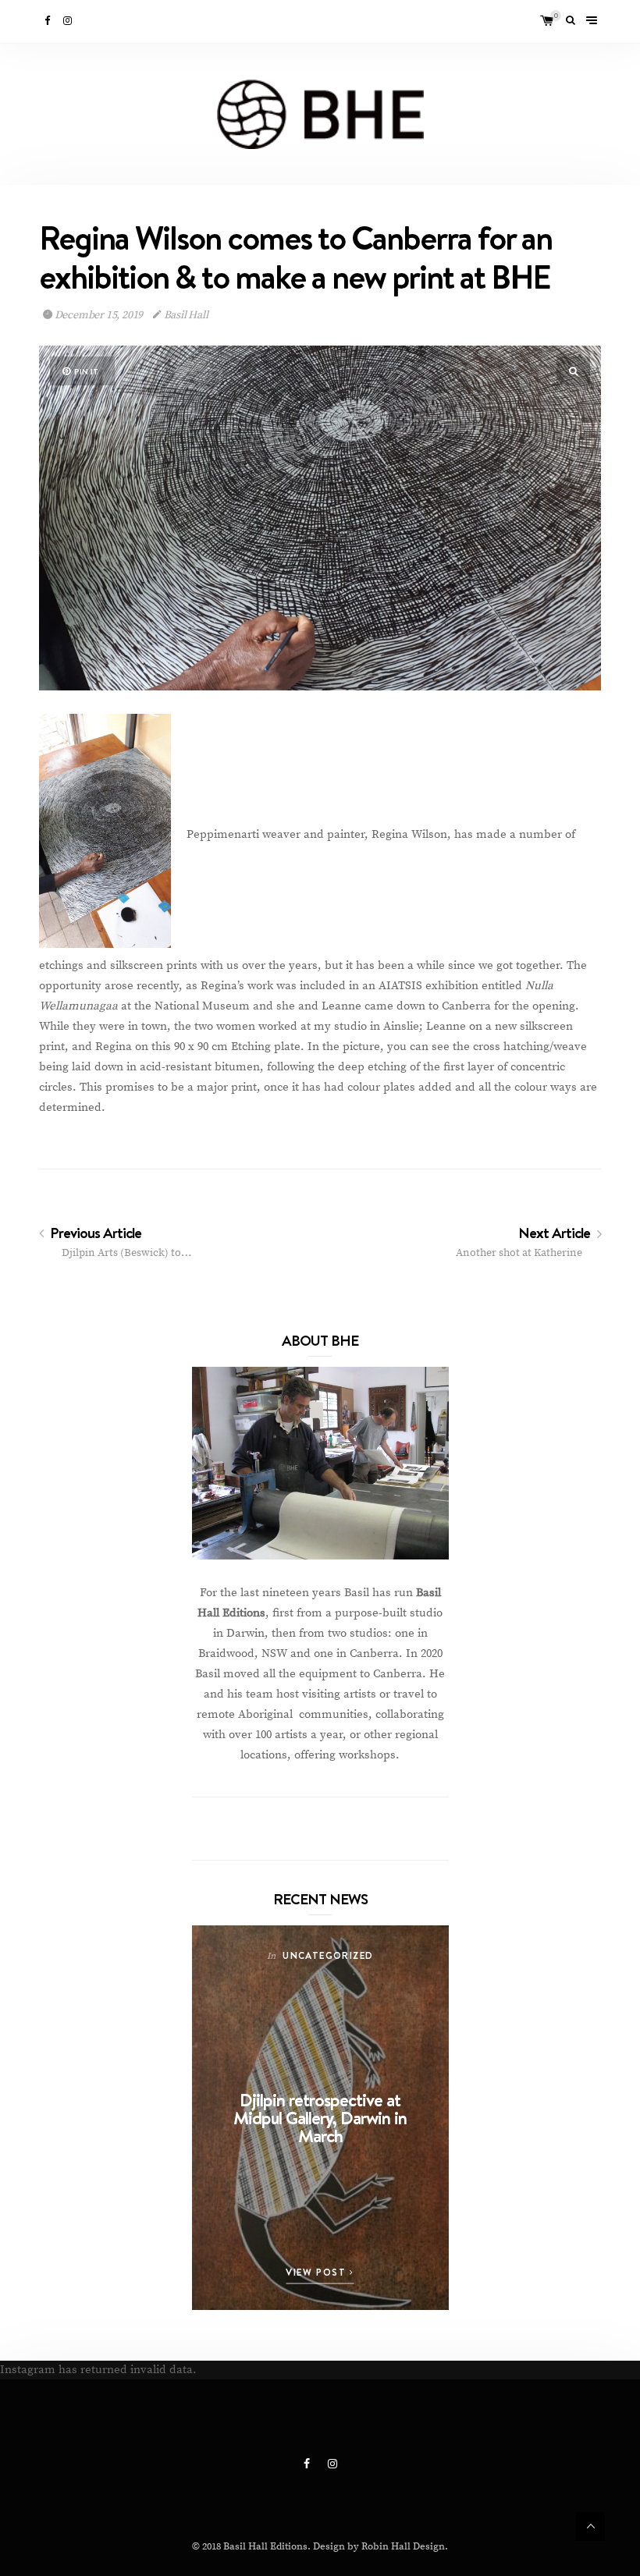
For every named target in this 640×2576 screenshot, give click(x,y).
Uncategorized (328, 1955)
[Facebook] (48, 21)
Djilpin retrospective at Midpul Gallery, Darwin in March (320, 2118)
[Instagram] (69, 21)
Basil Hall (185, 315)
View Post (318, 2272)
